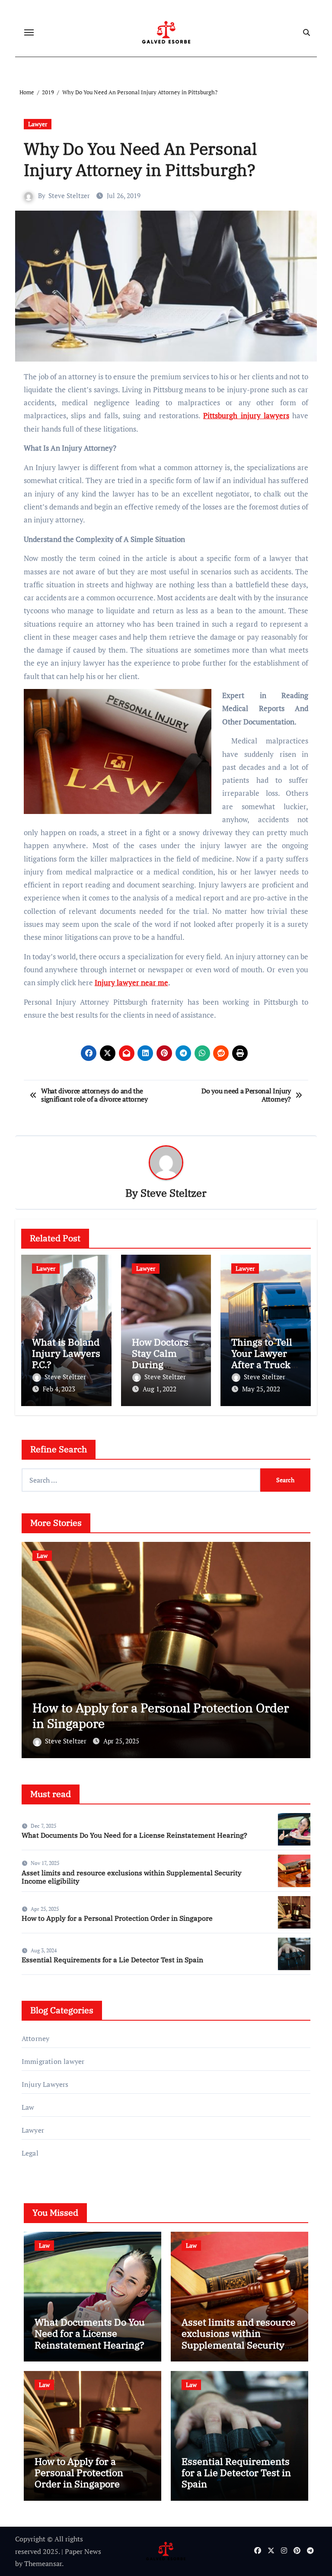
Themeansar (43, 2563)
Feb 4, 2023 (59, 1389)
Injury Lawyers (45, 2084)
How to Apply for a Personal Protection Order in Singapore (117, 1918)
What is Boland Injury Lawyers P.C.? (66, 1353)
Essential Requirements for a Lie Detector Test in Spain (167, 1716)
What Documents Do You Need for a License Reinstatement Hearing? (134, 1835)
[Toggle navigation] (29, 32)
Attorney (36, 2038)
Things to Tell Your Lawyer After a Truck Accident (262, 1359)
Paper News (83, 2551)
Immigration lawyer (53, 2061)
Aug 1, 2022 (160, 1389)
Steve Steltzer (69, 195)
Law (44, 1556)
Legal (30, 2153)
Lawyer (38, 124)
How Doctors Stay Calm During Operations (160, 1359)
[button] (298, 1648)
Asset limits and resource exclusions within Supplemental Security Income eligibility (132, 1877)
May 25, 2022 (261, 1389)
